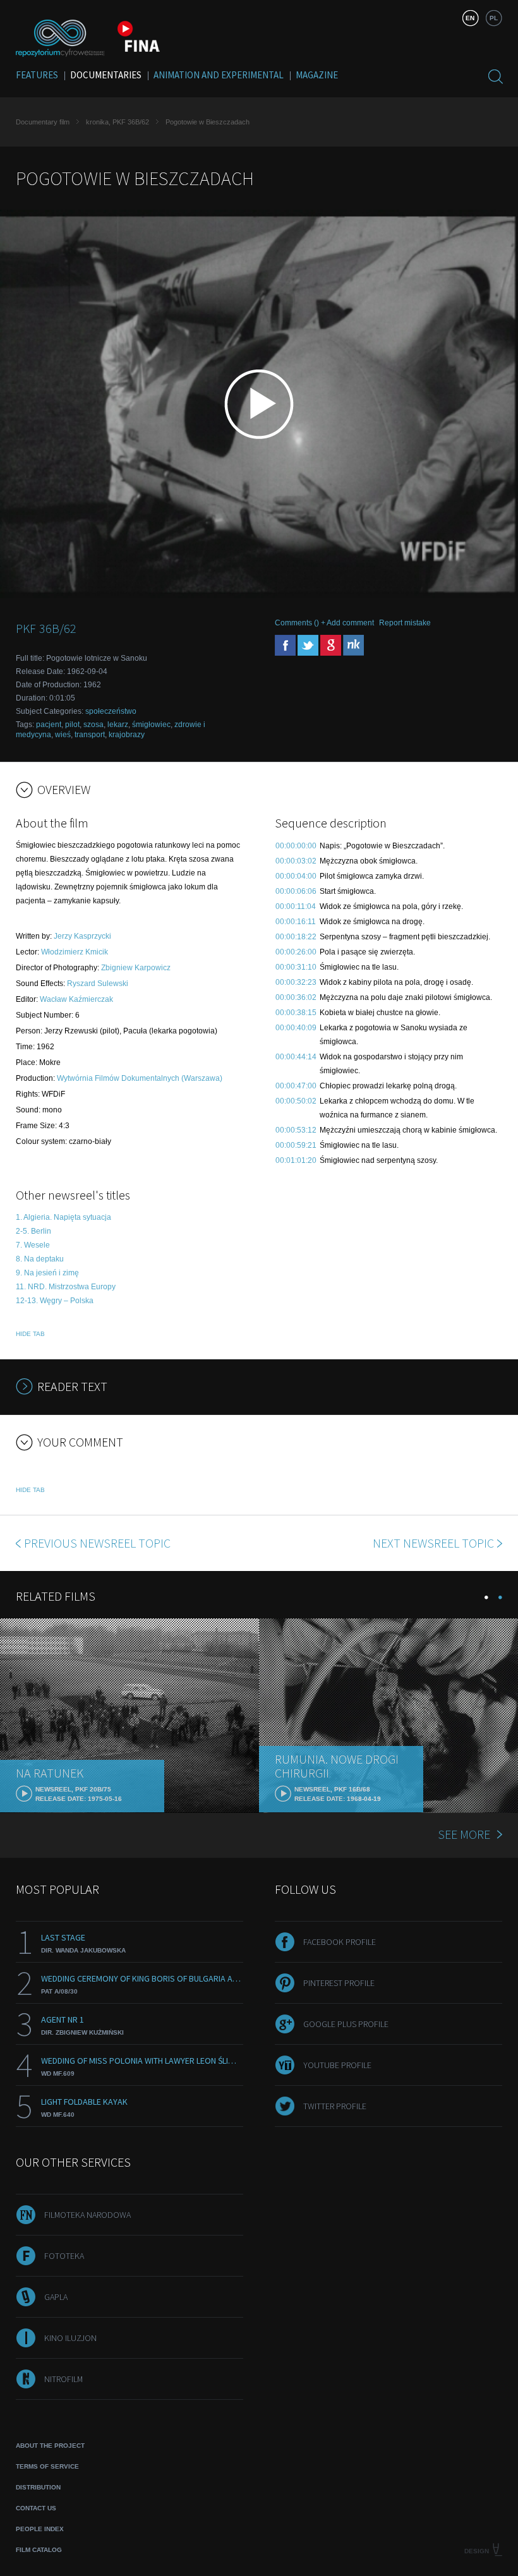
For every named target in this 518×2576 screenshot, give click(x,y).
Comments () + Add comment (324, 623)
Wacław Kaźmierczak (76, 999)
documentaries (106, 75)
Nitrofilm (63, 2379)
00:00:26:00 (296, 952)
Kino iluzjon (70, 2338)
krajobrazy (127, 735)
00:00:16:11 (296, 922)
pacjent (49, 725)
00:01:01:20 (296, 1160)
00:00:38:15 (296, 1013)
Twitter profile (335, 2106)
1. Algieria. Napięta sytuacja (63, 1217)
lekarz (118, 725)
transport (90, 735)
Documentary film (43, 122)
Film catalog (39, 2550)
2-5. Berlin (33, 1231)
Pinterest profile (339, 1983)
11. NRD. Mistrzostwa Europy (66, 1287)
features (37, 75)
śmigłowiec (151, 725)
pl (494, 18)
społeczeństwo (111, 711)
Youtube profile (337, 2065)
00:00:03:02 (296, 861)
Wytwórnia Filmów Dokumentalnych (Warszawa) (140, 1078)
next (433, 1543)
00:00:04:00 (296, 876)
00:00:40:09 (296, 1028)
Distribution (38, 2487)
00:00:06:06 (296, 891)
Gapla (56, 2297)
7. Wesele (33, 1245)
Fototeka (64, 2256)
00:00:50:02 (296, 1101)
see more (464, 1834)
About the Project (50, 2446)
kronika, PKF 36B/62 (117, 122)
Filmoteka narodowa (87, 2215)
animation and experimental (219, 75)
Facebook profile (340, 1942)
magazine (317, 75)
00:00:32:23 (296, 982)
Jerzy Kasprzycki (82, 936)
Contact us (36, 2508)
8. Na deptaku (40, 1259)
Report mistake (405, 623)
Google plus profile (346, 2024)
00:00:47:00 (296, 1086)
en (470, 18)
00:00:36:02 (296, 997)
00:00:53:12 (296, 1130)
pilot (72, 725)
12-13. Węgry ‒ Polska (55, 1301)
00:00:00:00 (296, 846)
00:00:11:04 (296, 906)
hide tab (30, 1334)
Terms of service (47, 2466)
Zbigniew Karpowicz (136, 968)
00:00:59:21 (296, 1145)
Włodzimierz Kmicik (75, 952)
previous (97, 1543)
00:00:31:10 (296, 967)
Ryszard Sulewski (98, 984)
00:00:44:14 (296, 1057)
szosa (93, 725)
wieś (63, 735)
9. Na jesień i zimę (47, 1273)
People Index (40, 2529)
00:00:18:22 (296, 937)
